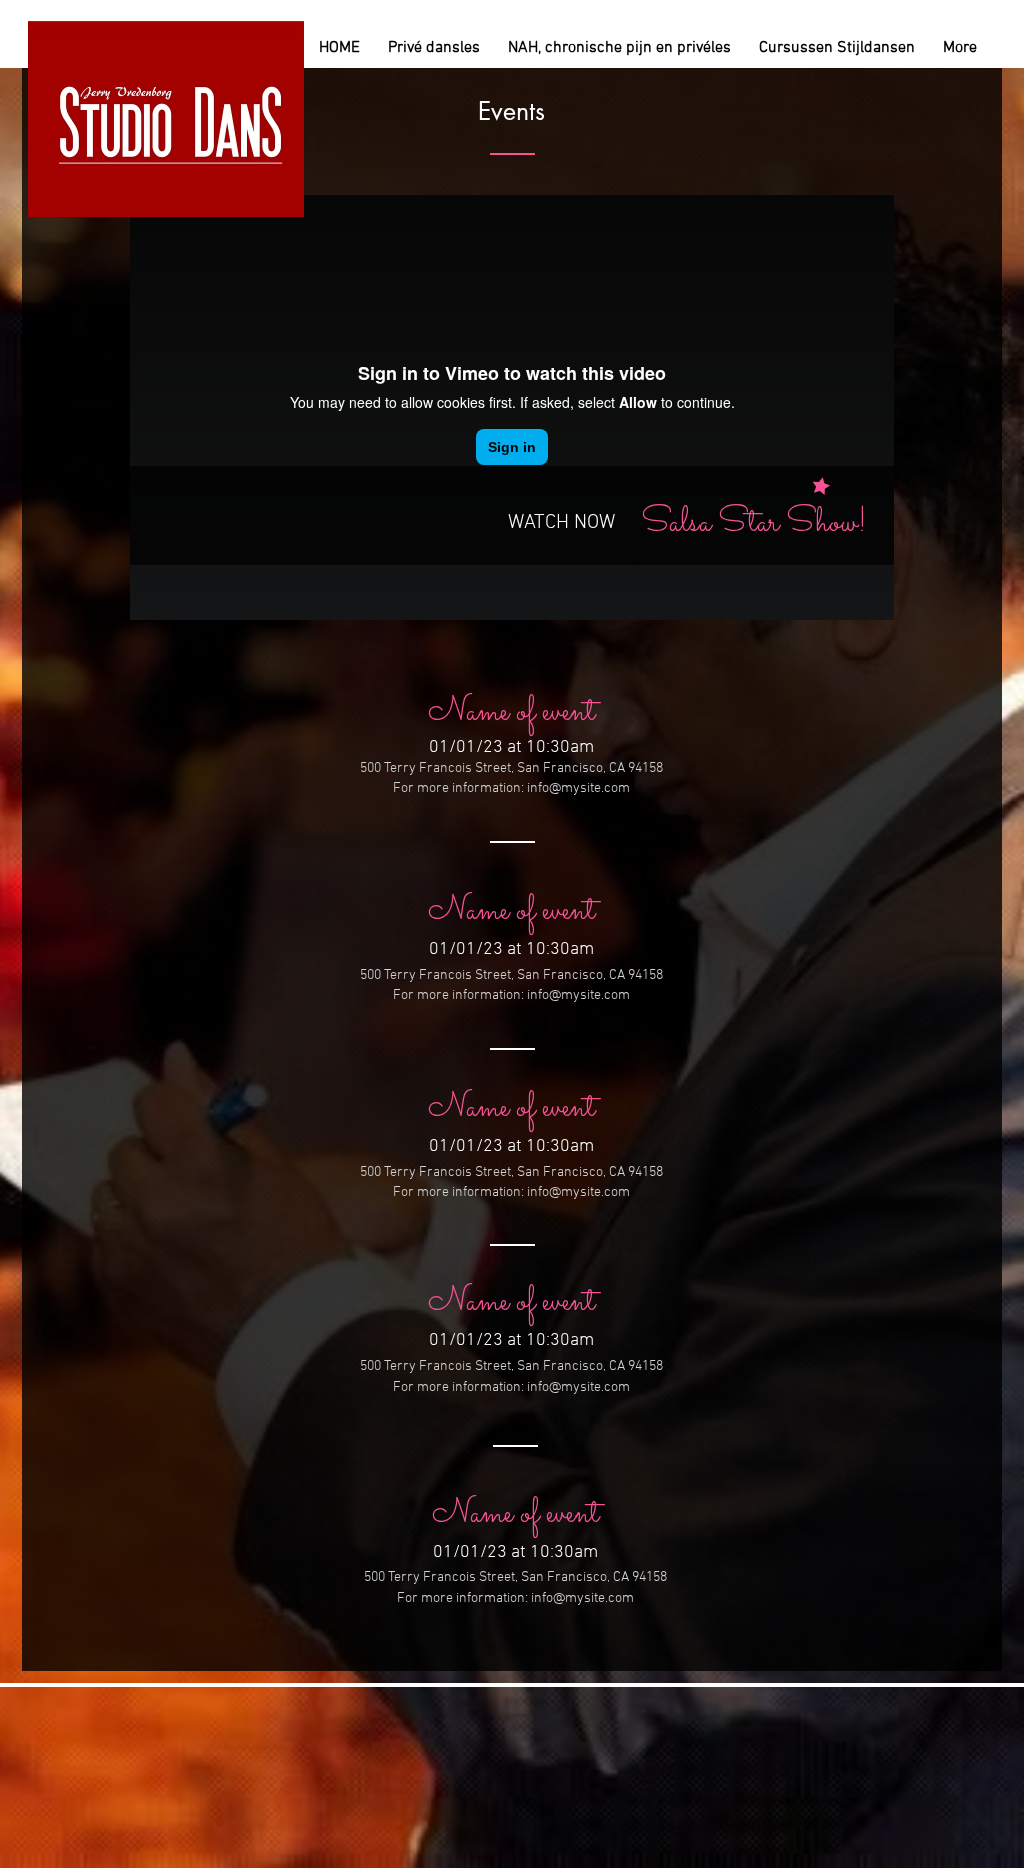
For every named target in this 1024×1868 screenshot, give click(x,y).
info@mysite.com (578, 788)
